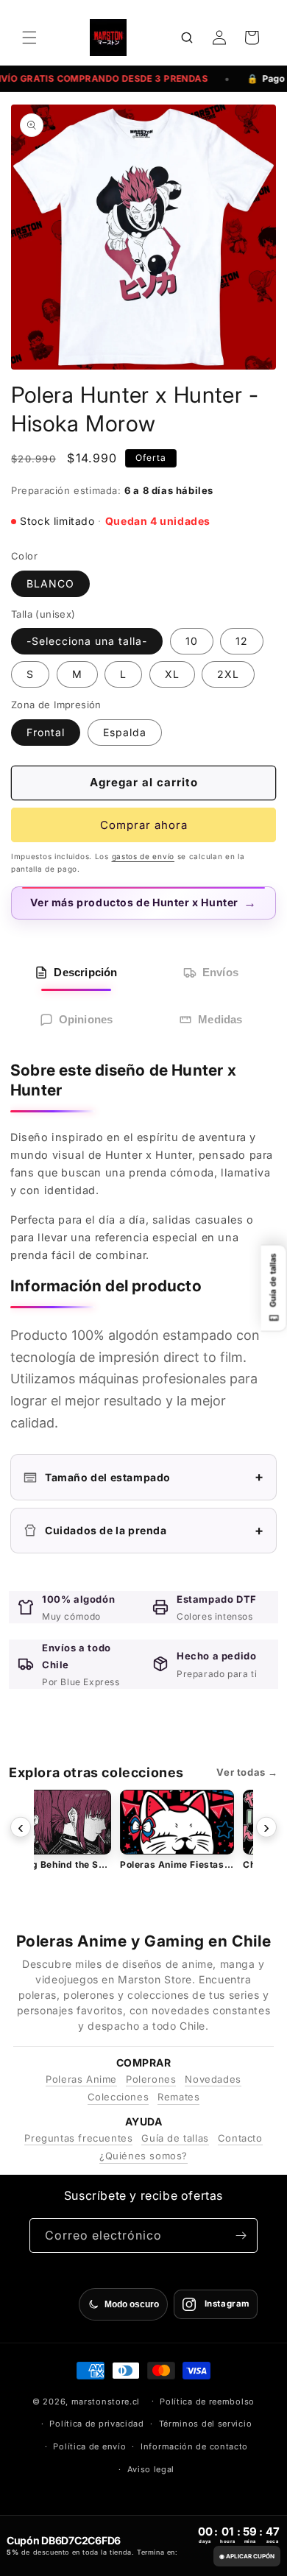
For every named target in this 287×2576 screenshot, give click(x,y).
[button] (29, 38)
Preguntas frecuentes (78, 2138)
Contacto (240, 2138)
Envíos (220, 972)
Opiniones (86, 1019)
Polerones (151, 2079)
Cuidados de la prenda (155, 1530)
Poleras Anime (81, 2079)
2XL (228, 674)
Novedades (213, 2079)
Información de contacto (194, 2446)
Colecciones (118, 2097)
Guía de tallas (175, 2138)
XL (172, 674)
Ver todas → (247, 1772)
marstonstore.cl (106, 2401)
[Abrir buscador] (187, 38)
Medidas (220, 1019)
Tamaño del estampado (155, 1476)
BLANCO (50, 583)
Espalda (125, 732)
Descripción (85, 972)
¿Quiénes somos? (143, 2156)
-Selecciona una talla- (87, 641)
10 (192, 641)
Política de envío (89, 2446)
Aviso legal (151, 2469)
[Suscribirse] (241, 2236)
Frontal (46, 732)
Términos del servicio (206, 2424)
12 (242, 641)
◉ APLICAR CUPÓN (247, 2556)
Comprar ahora (144, 825)
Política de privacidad (96, 2424)
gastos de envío (143, 856)
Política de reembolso (207, 2402)
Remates (178, 2097)
